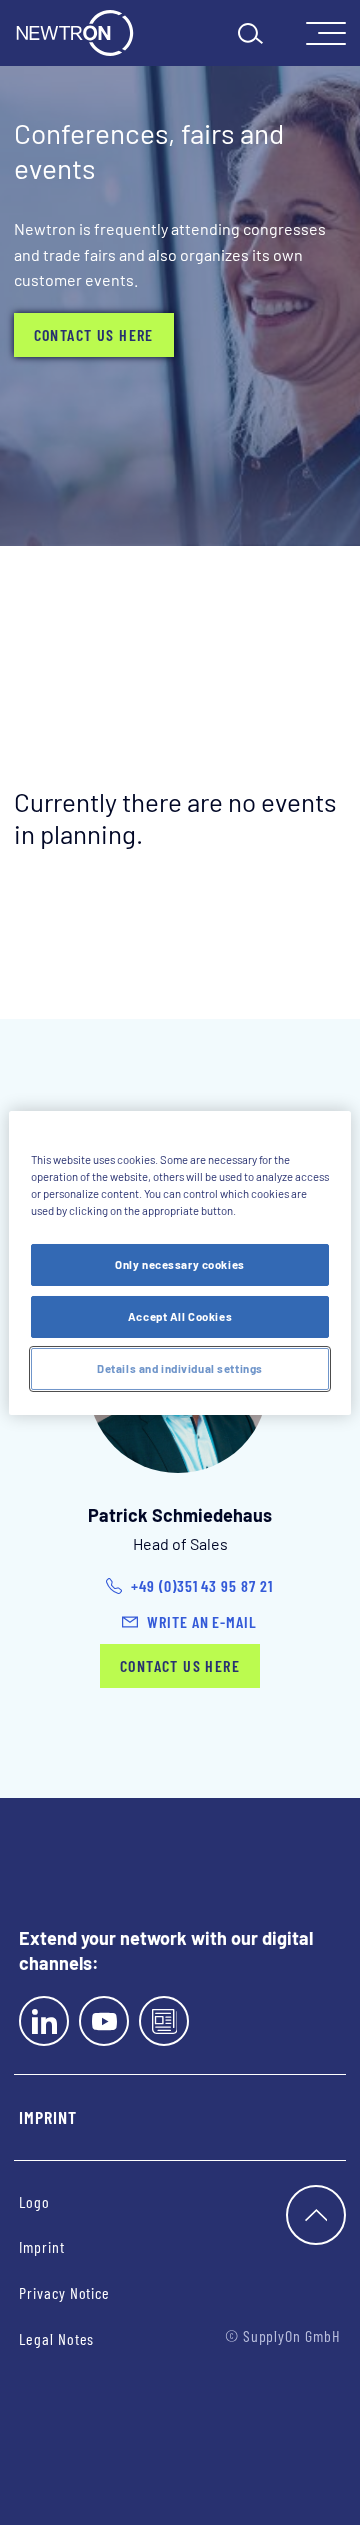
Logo (34, 2201)
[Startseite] (75, 33)
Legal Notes (56, 2338)
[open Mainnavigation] (326, 33)
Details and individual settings (180, 1368)
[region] (180, 1262)
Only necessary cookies (180, 1264)
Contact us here (94, 334)
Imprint (48, 2117)
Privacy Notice (64, 2292)
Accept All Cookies (180, 1316)
